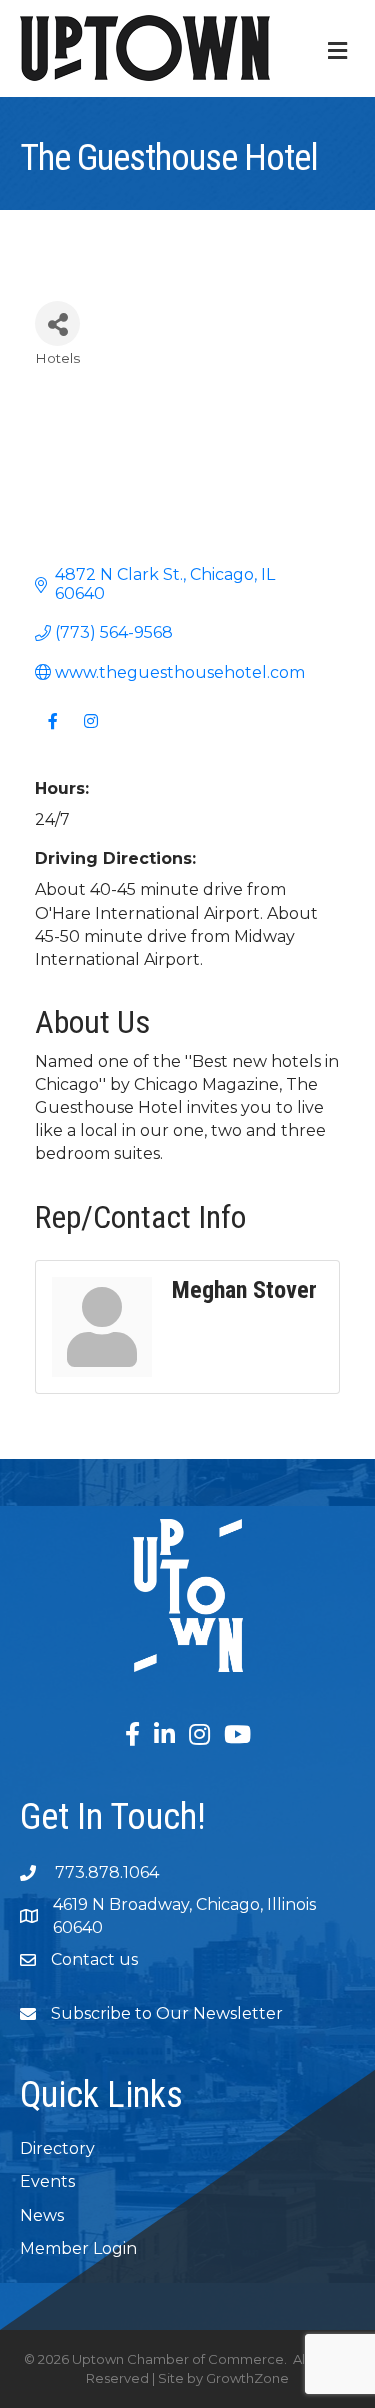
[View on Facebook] (52, 733)
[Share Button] (57, 323)
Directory (57, 2148)
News (42, 2215)
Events (47, 2181)
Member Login (78, 2248)
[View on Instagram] (90, 733)
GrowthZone (247, 2378)
